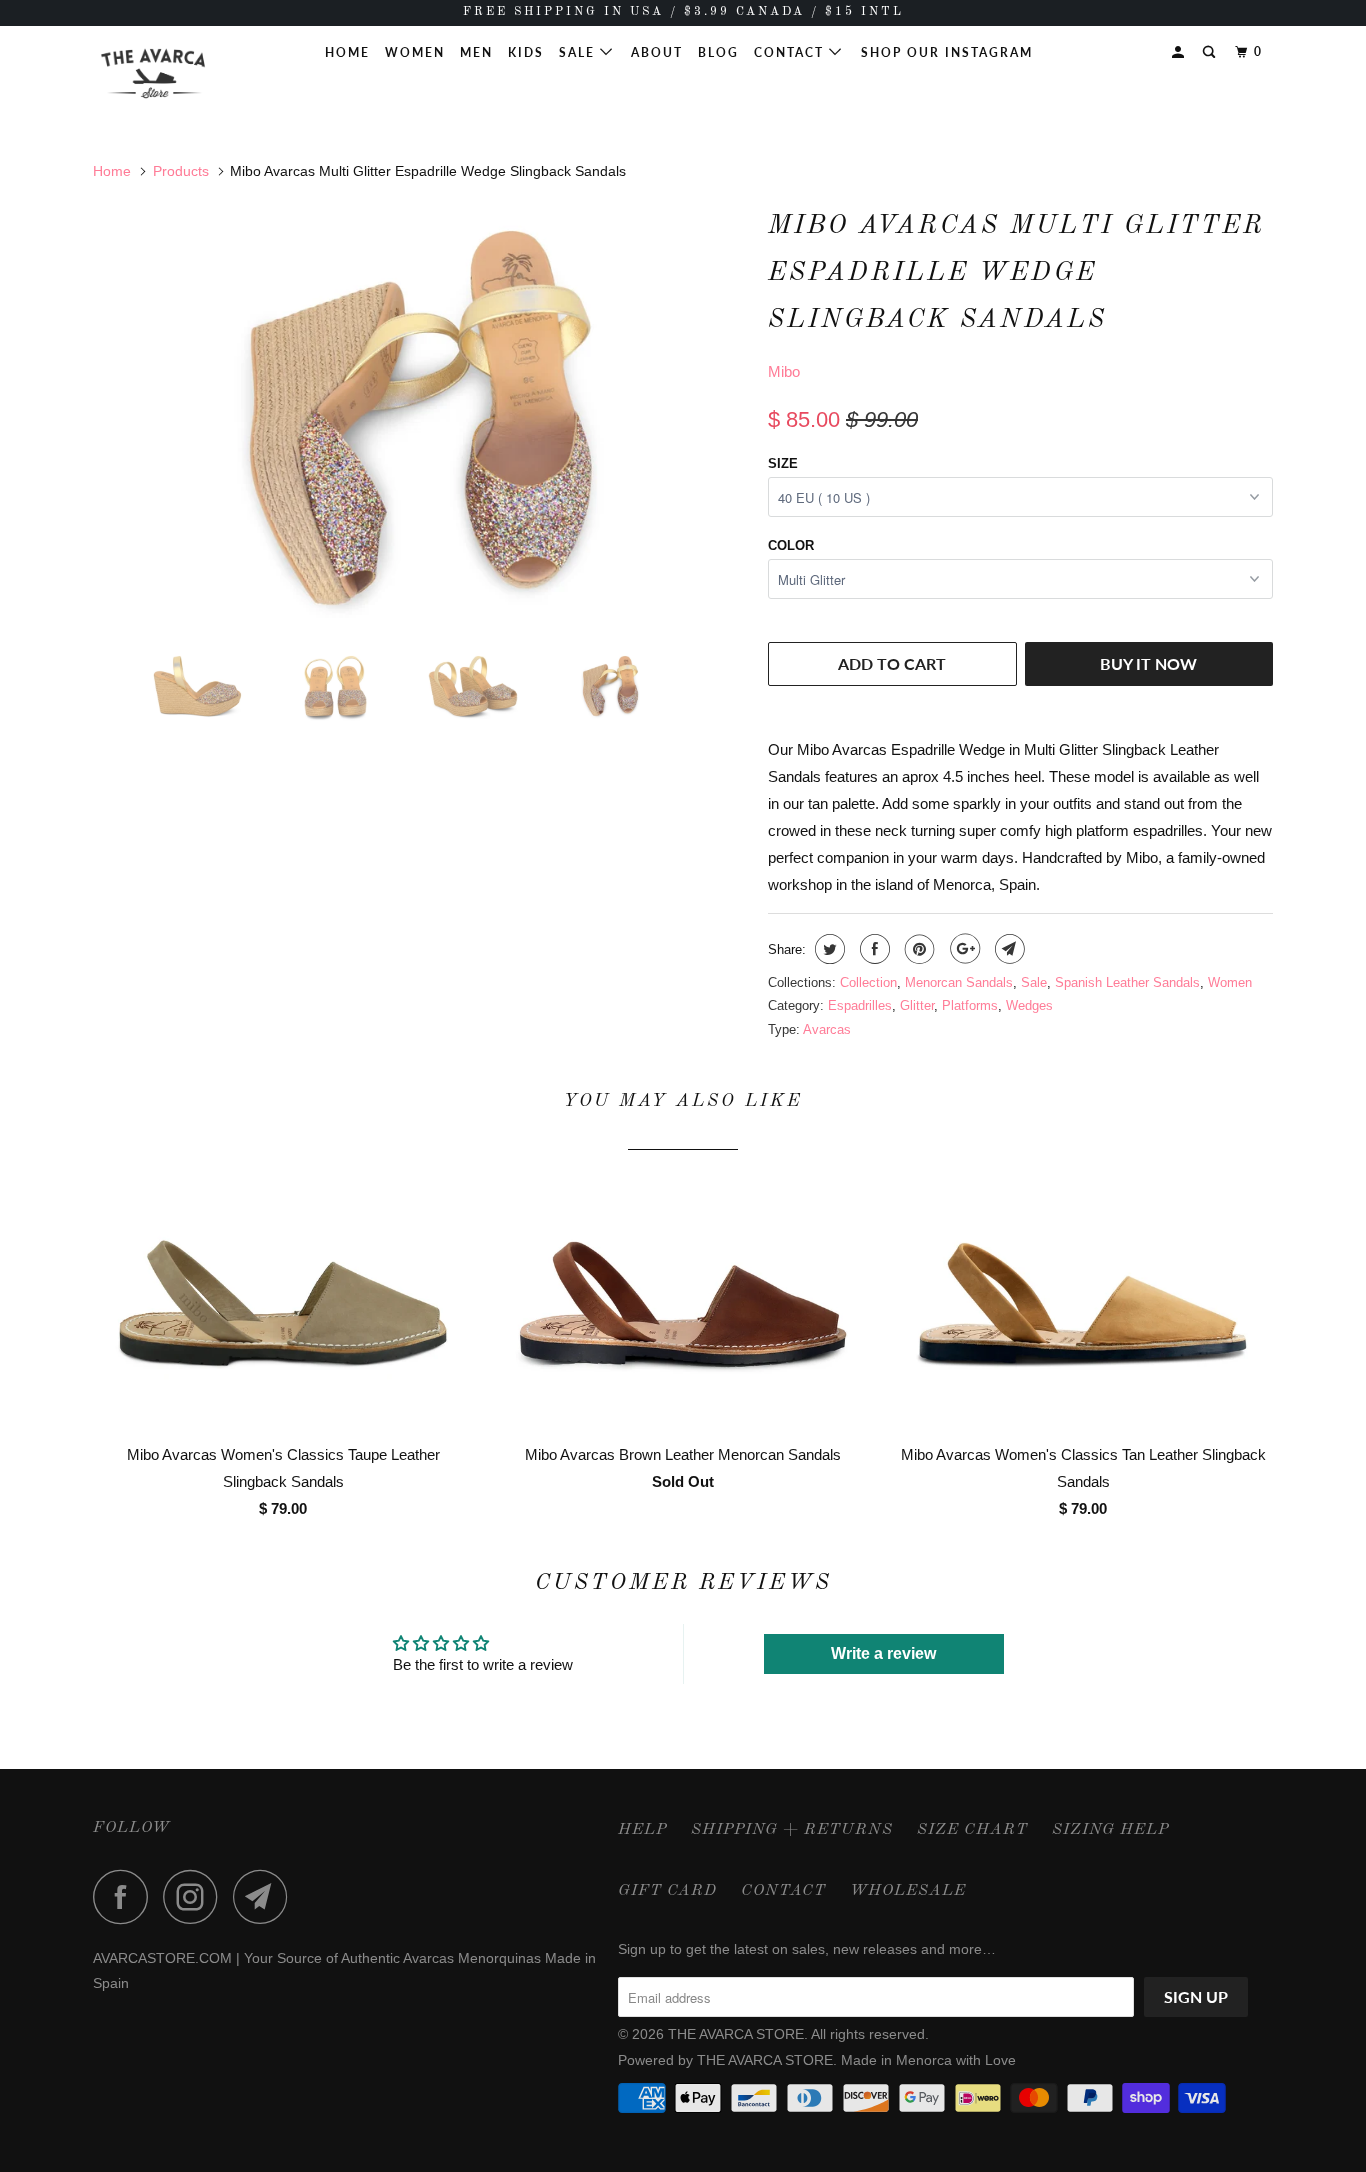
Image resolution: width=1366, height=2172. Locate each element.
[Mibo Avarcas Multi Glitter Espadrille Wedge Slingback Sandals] (420, 417)
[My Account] (1180, 52)
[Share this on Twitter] (827, 949)
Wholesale (908, 1891)
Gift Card (667, 1891)
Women (415, 52)
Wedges (1029, 1005)
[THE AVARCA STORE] (195, 73)
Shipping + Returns (792, 1830)
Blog (718, 52)
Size (783, 463)
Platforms (970, 1005)
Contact (791, 52)
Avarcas (827, 1029)
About (657, 52)
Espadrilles (860, 1005)
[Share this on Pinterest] (917, 949)
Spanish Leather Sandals (1127, 982)
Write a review (883, 1653)
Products (181, 171)
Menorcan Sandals (959, 982)
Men (476, 52)
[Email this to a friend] (1007, 949)
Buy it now (1148, 663)
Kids (526, 52)
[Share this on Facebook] (872, 949)
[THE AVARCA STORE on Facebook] (126, 1896)
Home (347, 52)
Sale (579, 52)
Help (642, 1830)
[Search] (1211, 52)
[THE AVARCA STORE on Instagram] (196, 1896)
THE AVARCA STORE (736, 2034)
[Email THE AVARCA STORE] (266, 1896)
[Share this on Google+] (962, 949)
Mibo (784, 371)
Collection (868, 982)
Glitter (917, 1005)
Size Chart (972, 1830)
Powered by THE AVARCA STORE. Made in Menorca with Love (817, 2060)
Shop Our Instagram (947, 52)
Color (791, 545)
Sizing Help (1110, 1830)
